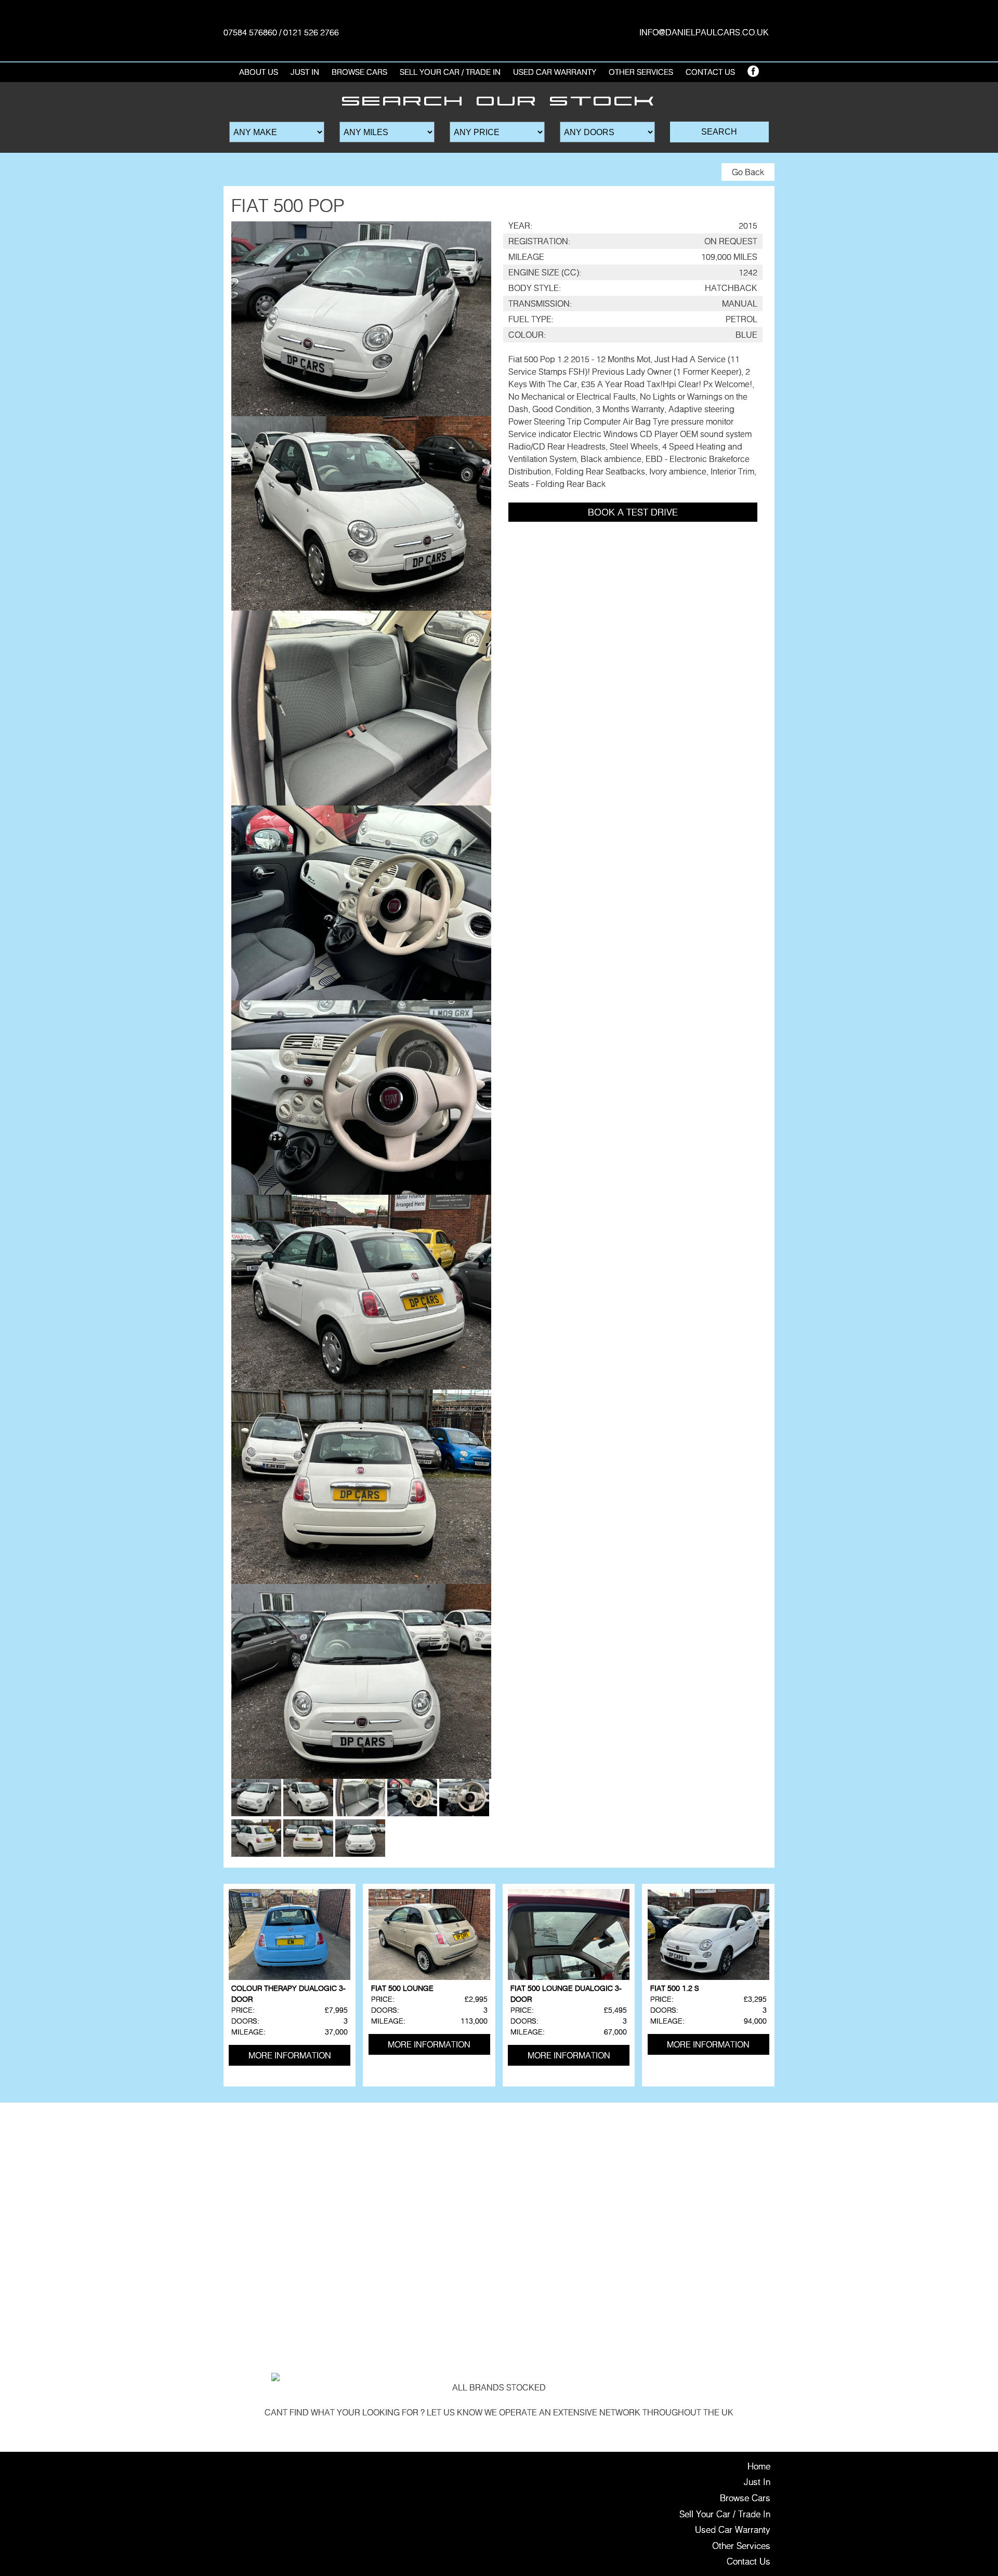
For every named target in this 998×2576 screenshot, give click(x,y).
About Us (259, 72)
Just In (305, 72)
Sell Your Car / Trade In (450, 72)
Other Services (741, 2546)
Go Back (748, 172)
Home (759, 2466)
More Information (290, 2055)
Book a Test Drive (633, 512)
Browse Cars (359, 72)
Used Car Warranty (555, 72)
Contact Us (710, 72)
